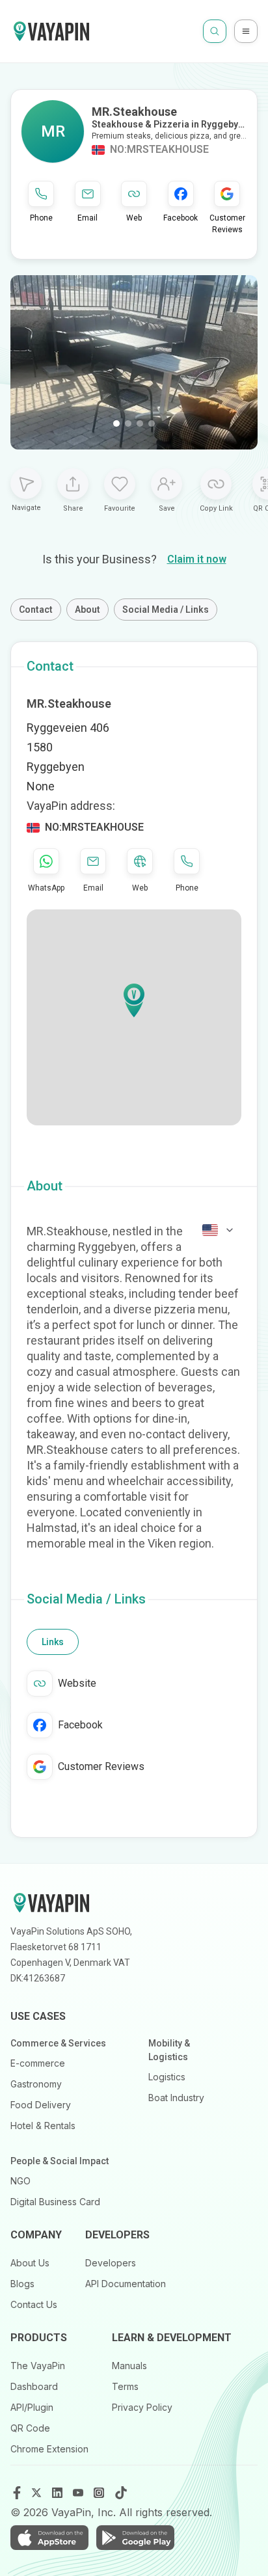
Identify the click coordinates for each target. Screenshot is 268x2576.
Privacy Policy (142, 2407)
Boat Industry (176, 2098)
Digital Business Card (55, 2202)
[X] (38, 2493)
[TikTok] (121, 2493)
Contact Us (34, 2304)
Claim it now (197, 559)
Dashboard (34, 2386)
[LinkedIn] (59, 2493)
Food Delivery (41, 2105)
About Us (30, 2263)
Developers (111, 2263)
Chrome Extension (49, 2449)
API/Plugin (32, 2407)
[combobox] (219, 1230)
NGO (20, 2181)
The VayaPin (38, 2366)
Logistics (167, 2077)
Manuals (129, 2366)
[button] (134, 1000)
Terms (125, 2386)
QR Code (30, 2428)
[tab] (53, 1642)
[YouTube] (79, 2493)
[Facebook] (17, 2493)
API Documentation (126, 2284)
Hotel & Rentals (43, 2126)
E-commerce (38, 2063)
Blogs (22, 2284)
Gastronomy (36, 2084)
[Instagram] (100, 2493)
